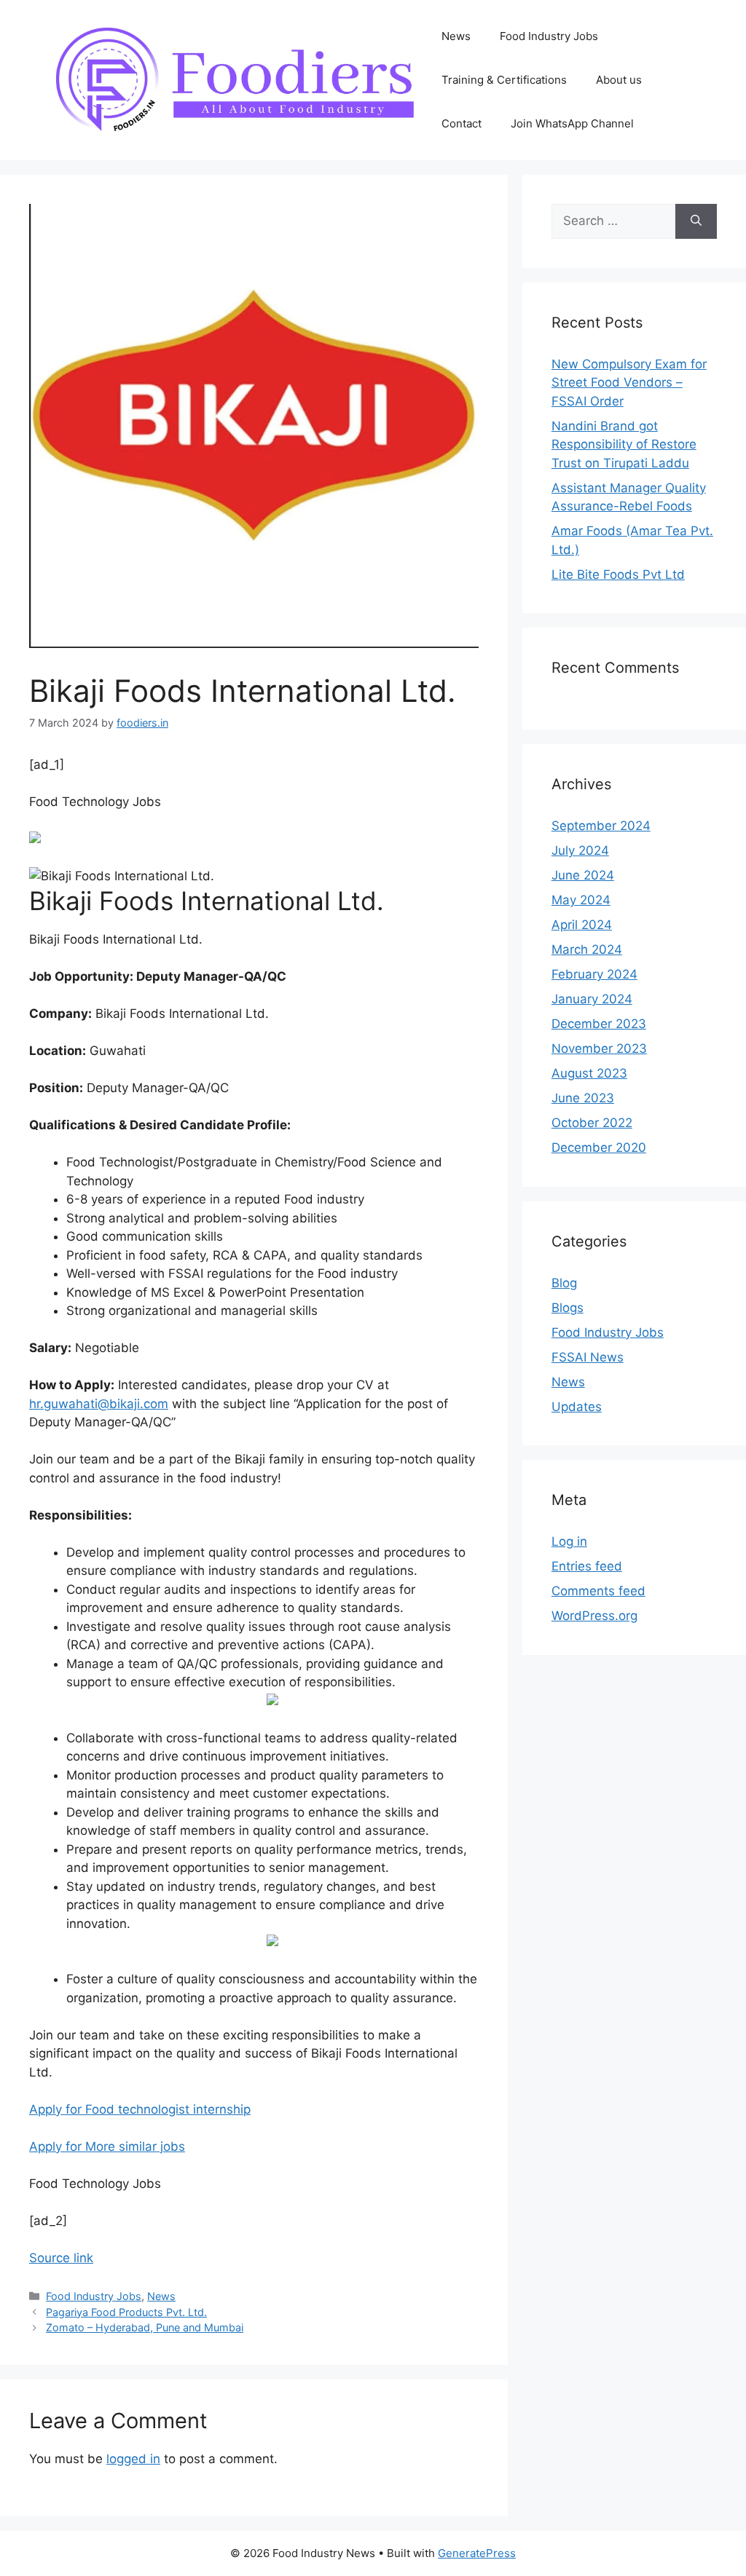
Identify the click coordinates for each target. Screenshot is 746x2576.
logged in (133, 2459)
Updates (577, 1407)
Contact (462, 123)
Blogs (568, 1308)
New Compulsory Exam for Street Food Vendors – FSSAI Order (629, 383)
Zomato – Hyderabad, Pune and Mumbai (145, 2327)
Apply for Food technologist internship (140, 2109)
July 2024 (580, 850)
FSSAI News (588, 1357)
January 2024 (592, 999)
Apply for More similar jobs (107, 2146)
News (456, 36)
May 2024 (581, 900)
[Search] (696, 221)
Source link (61, 2258)
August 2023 (589, 1073)
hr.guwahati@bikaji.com (99, 1404)
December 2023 (599, 1024)
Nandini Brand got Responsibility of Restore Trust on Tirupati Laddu (624, 445)
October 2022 (592, 1123)
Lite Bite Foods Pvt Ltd (618, 574)
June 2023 (583, 1098)
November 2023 (599, 1048)
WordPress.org (594, 1616)
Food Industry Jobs (549, 36)
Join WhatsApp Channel (572, 123)
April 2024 (582, 925)
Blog (564, 1283)
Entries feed (587, 1566)
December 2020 (599, 1147)
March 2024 (587, 949)
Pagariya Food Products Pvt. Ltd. (126, 2312)
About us (619, 80)
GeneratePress (477, 2553)
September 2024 (601, 826)
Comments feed (598, 1591)
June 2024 (583, 875)
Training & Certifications (504, 80)
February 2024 (594, 974)
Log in (569, 1541)
